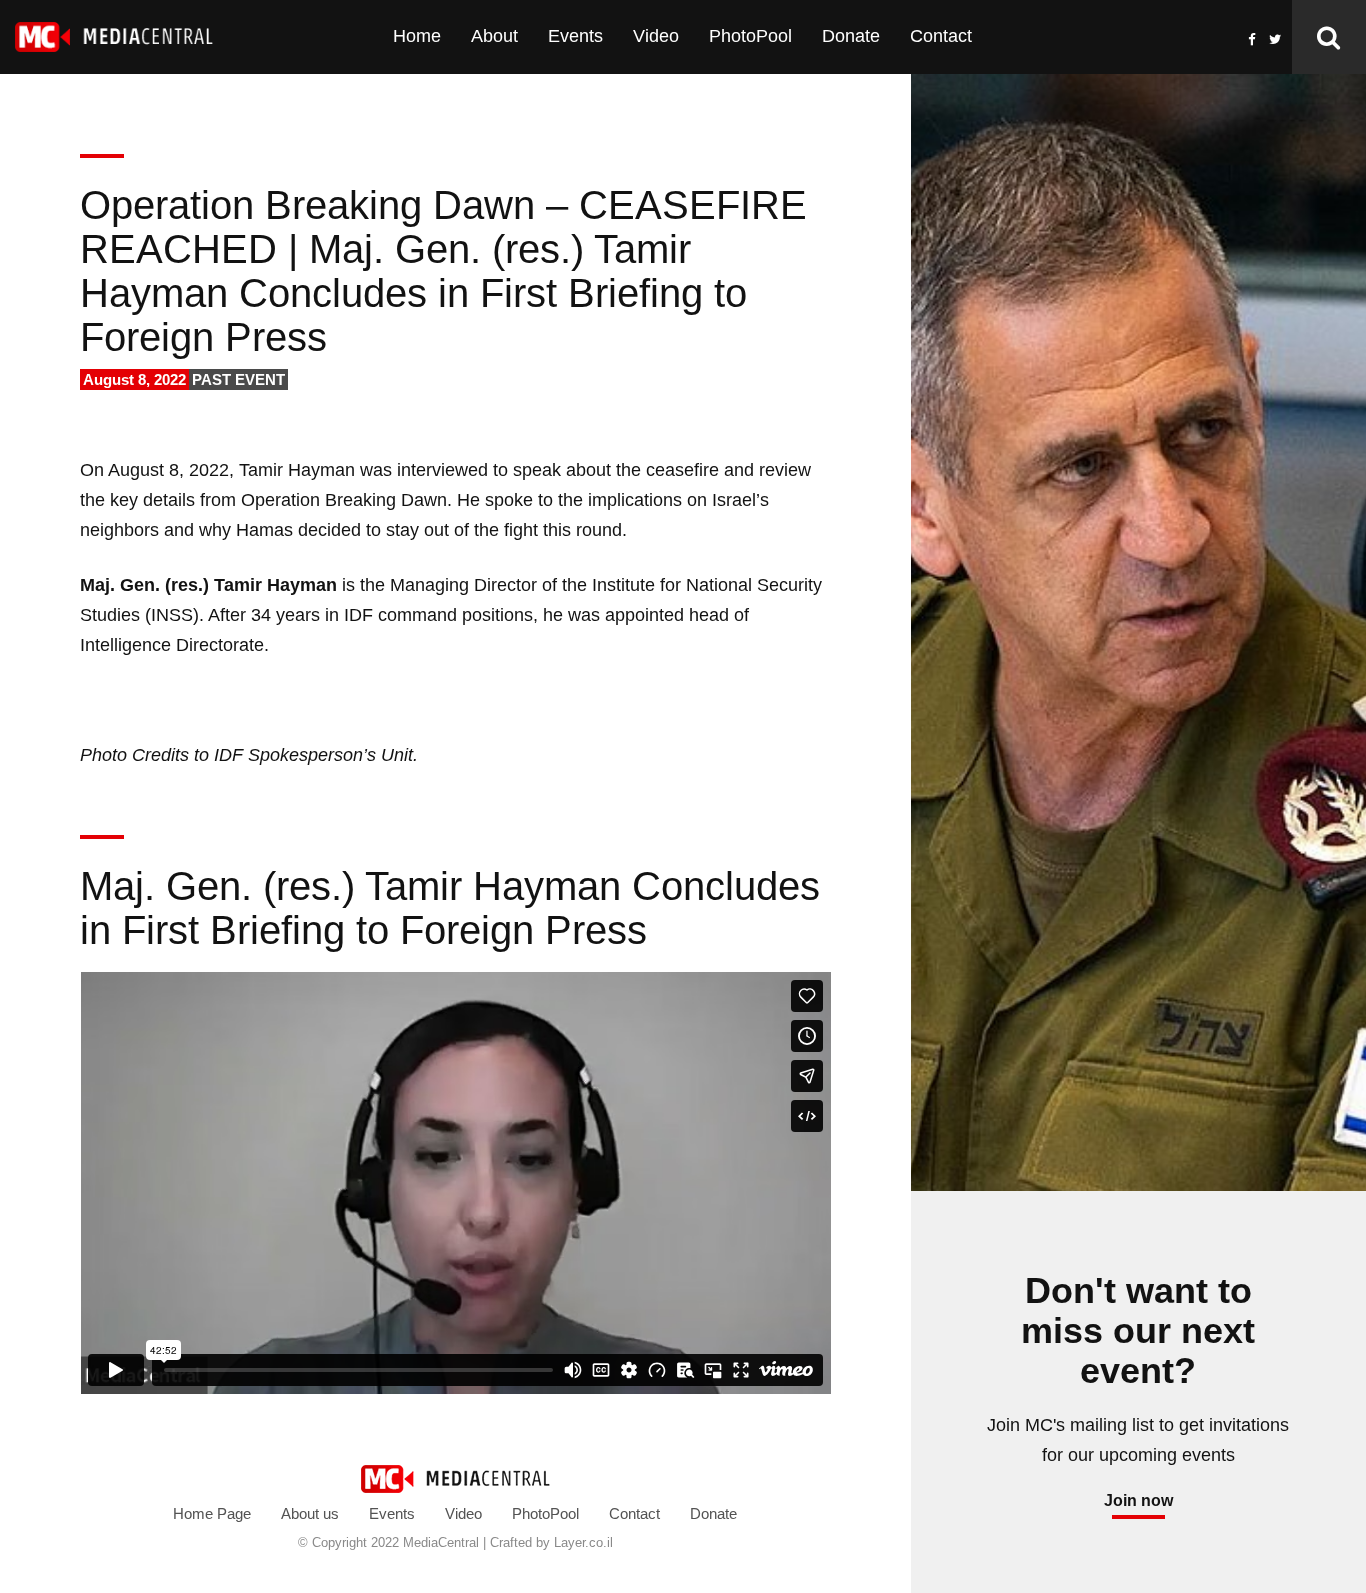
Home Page (212, 1513)
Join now (1138, 1500)
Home (417, 36)
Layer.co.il (583, 1542)
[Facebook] (1252, 38)
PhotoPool (750, 36)
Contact (941, 36)
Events (575, 36)
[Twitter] (1275, 38)
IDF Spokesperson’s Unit (313, 755)
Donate (851, 36)
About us (310, 1513)
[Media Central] (455, 1477)
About (494, 36)
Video (656, 36)
